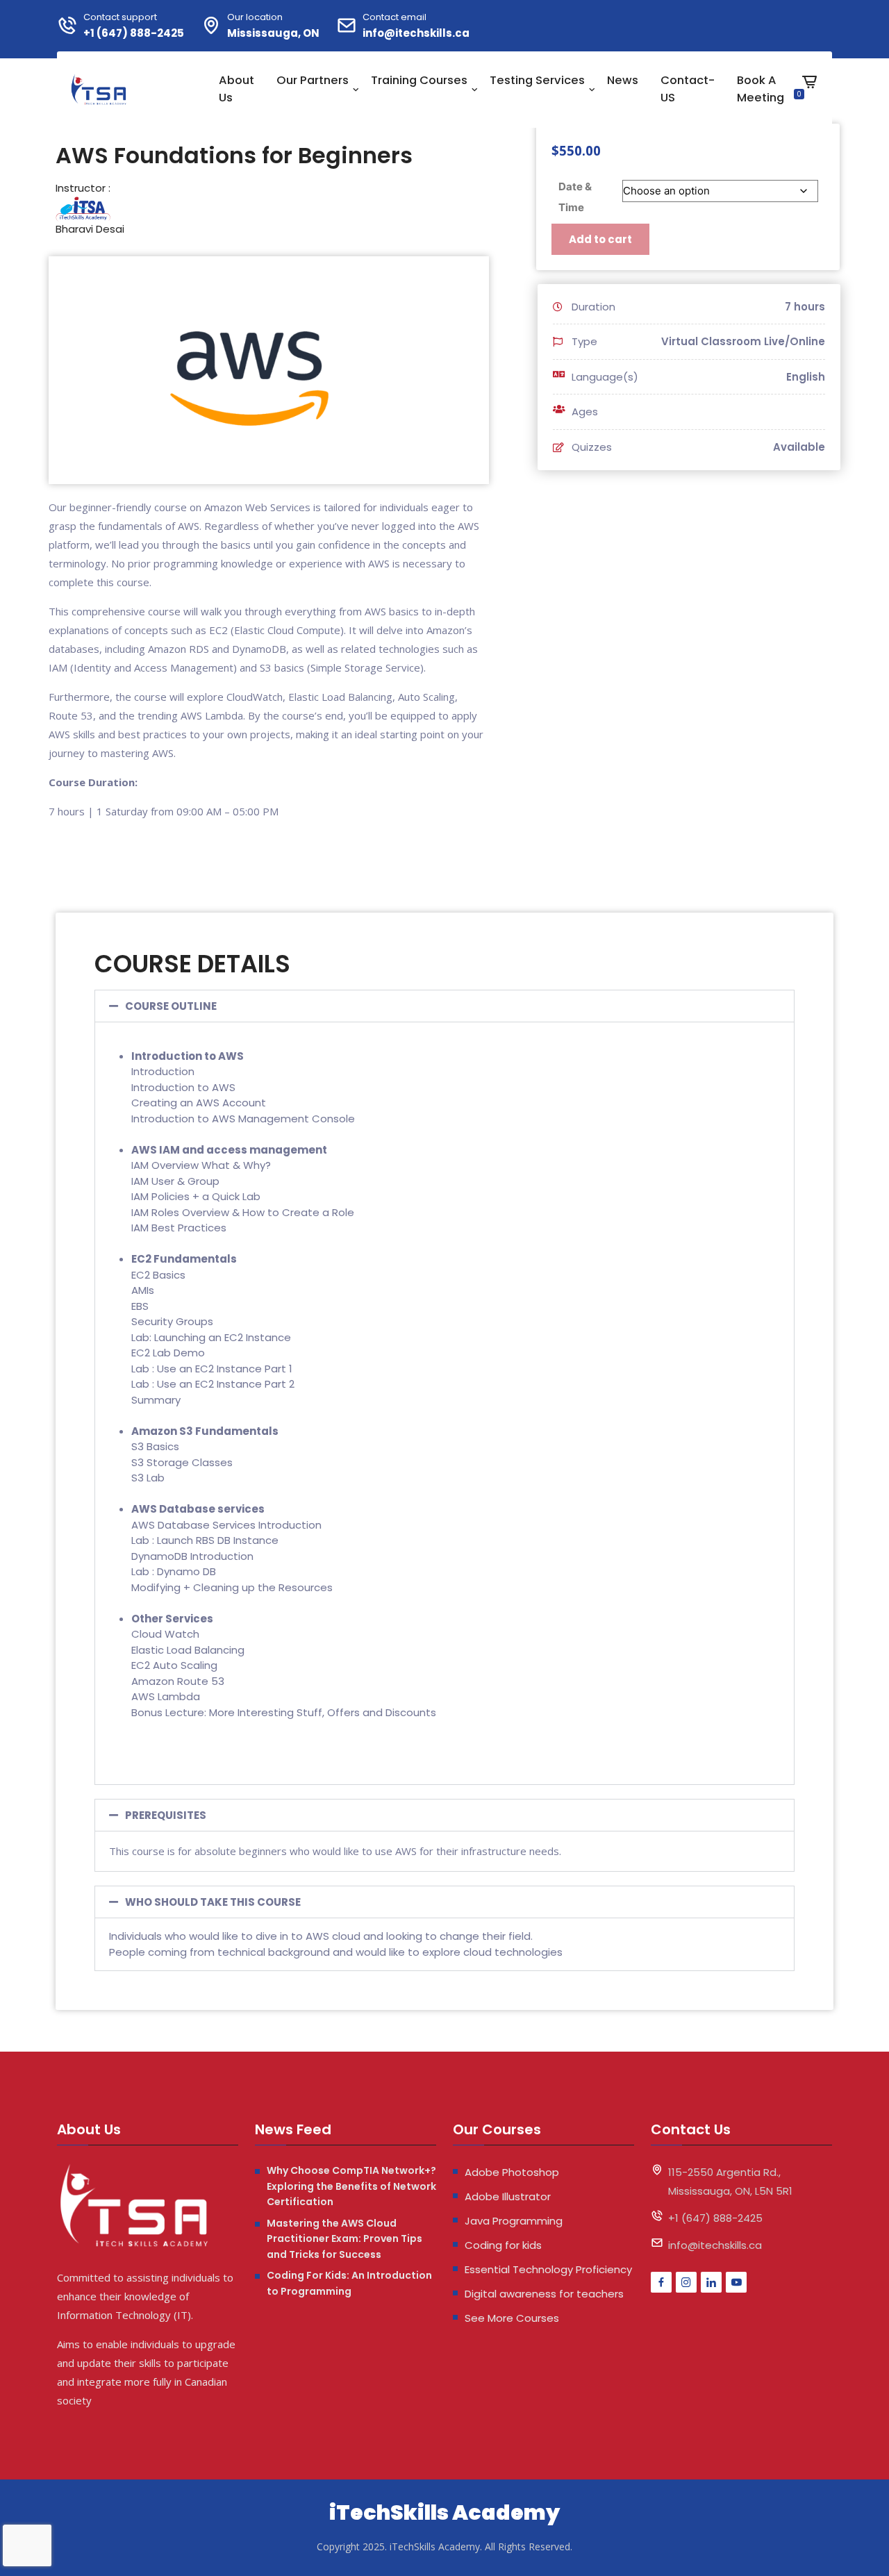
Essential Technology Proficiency (548, 2269)
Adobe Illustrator (508, 2196)
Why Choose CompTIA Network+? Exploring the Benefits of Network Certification (351, 2186)
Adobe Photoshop (512, 2172)
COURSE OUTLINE (171, 1006)
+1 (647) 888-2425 (134, 33)
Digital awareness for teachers (544, 2294)
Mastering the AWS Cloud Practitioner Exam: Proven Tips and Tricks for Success (344, 2239)
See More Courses (512, 2318)
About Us (236, 89)
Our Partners (313, 80)
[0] (809, 92)
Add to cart (600, 239)
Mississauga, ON (273, 33)
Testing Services (537, 80)
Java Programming (514, 2221)
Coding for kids (503, 2245)
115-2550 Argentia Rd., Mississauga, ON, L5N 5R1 (730, 2182)
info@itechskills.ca (416, 33)
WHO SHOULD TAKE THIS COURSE (213, 1902)
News (623, 80)
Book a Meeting (761, 89)
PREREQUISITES (166, 1815)
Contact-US (688, 89)
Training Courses (419, 80)
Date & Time (575, 197)
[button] (444, 1006)
